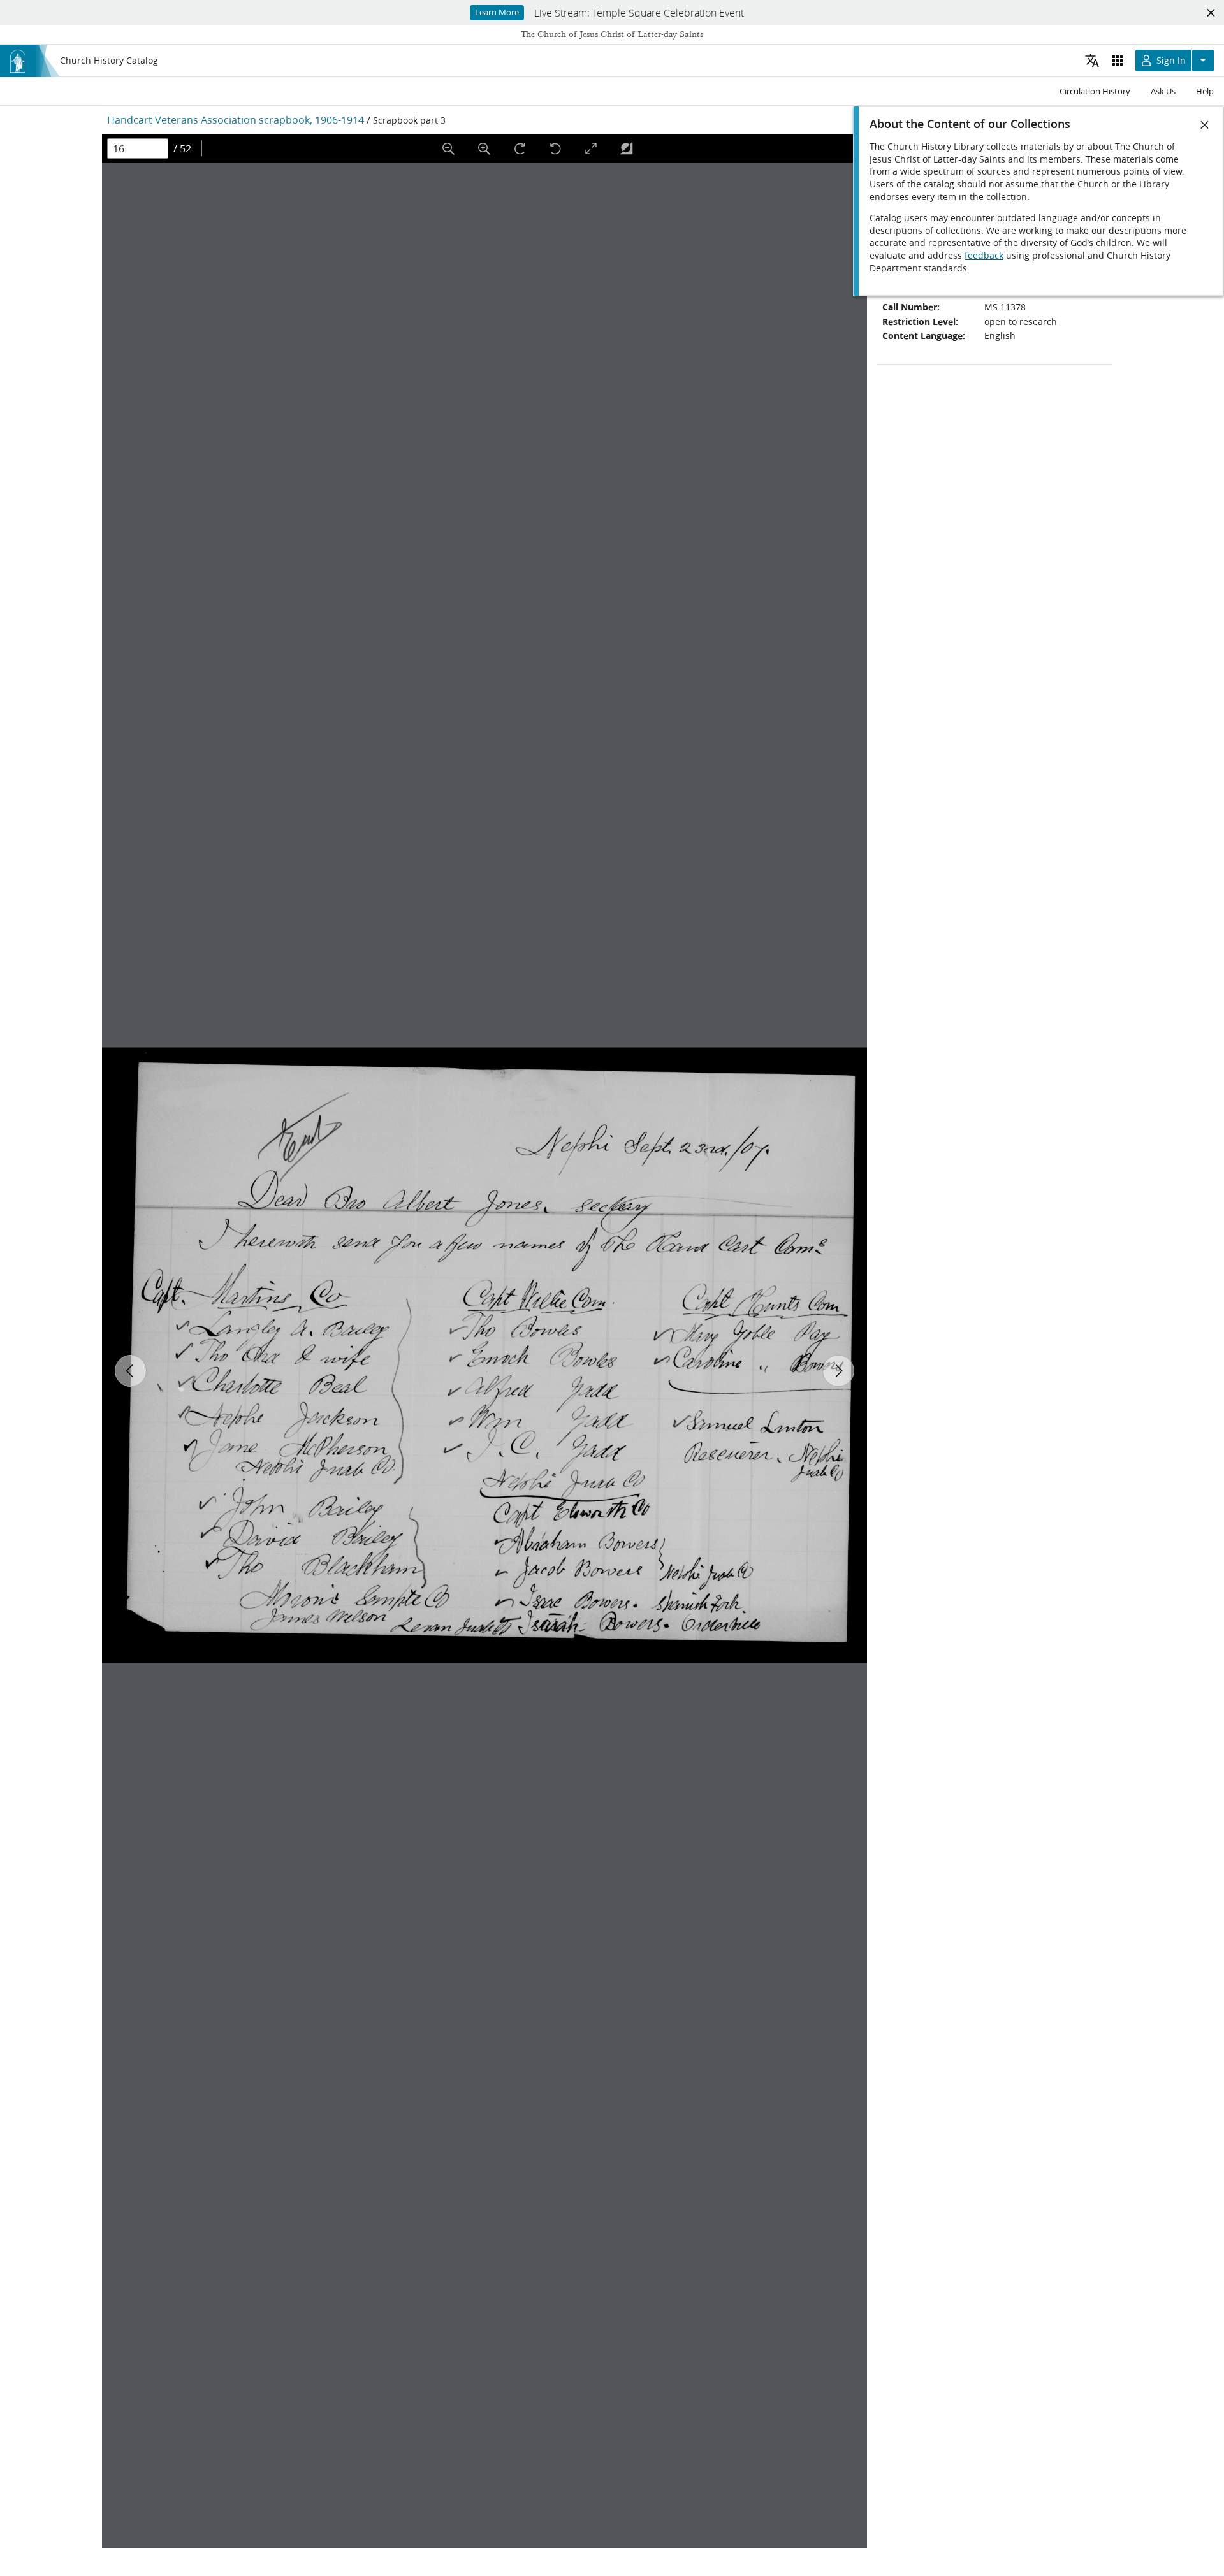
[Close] (1205, 125)
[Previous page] (131, 1371)
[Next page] (838, 1371)
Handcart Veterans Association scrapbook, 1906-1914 (236, 119)
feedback (984, 256)
